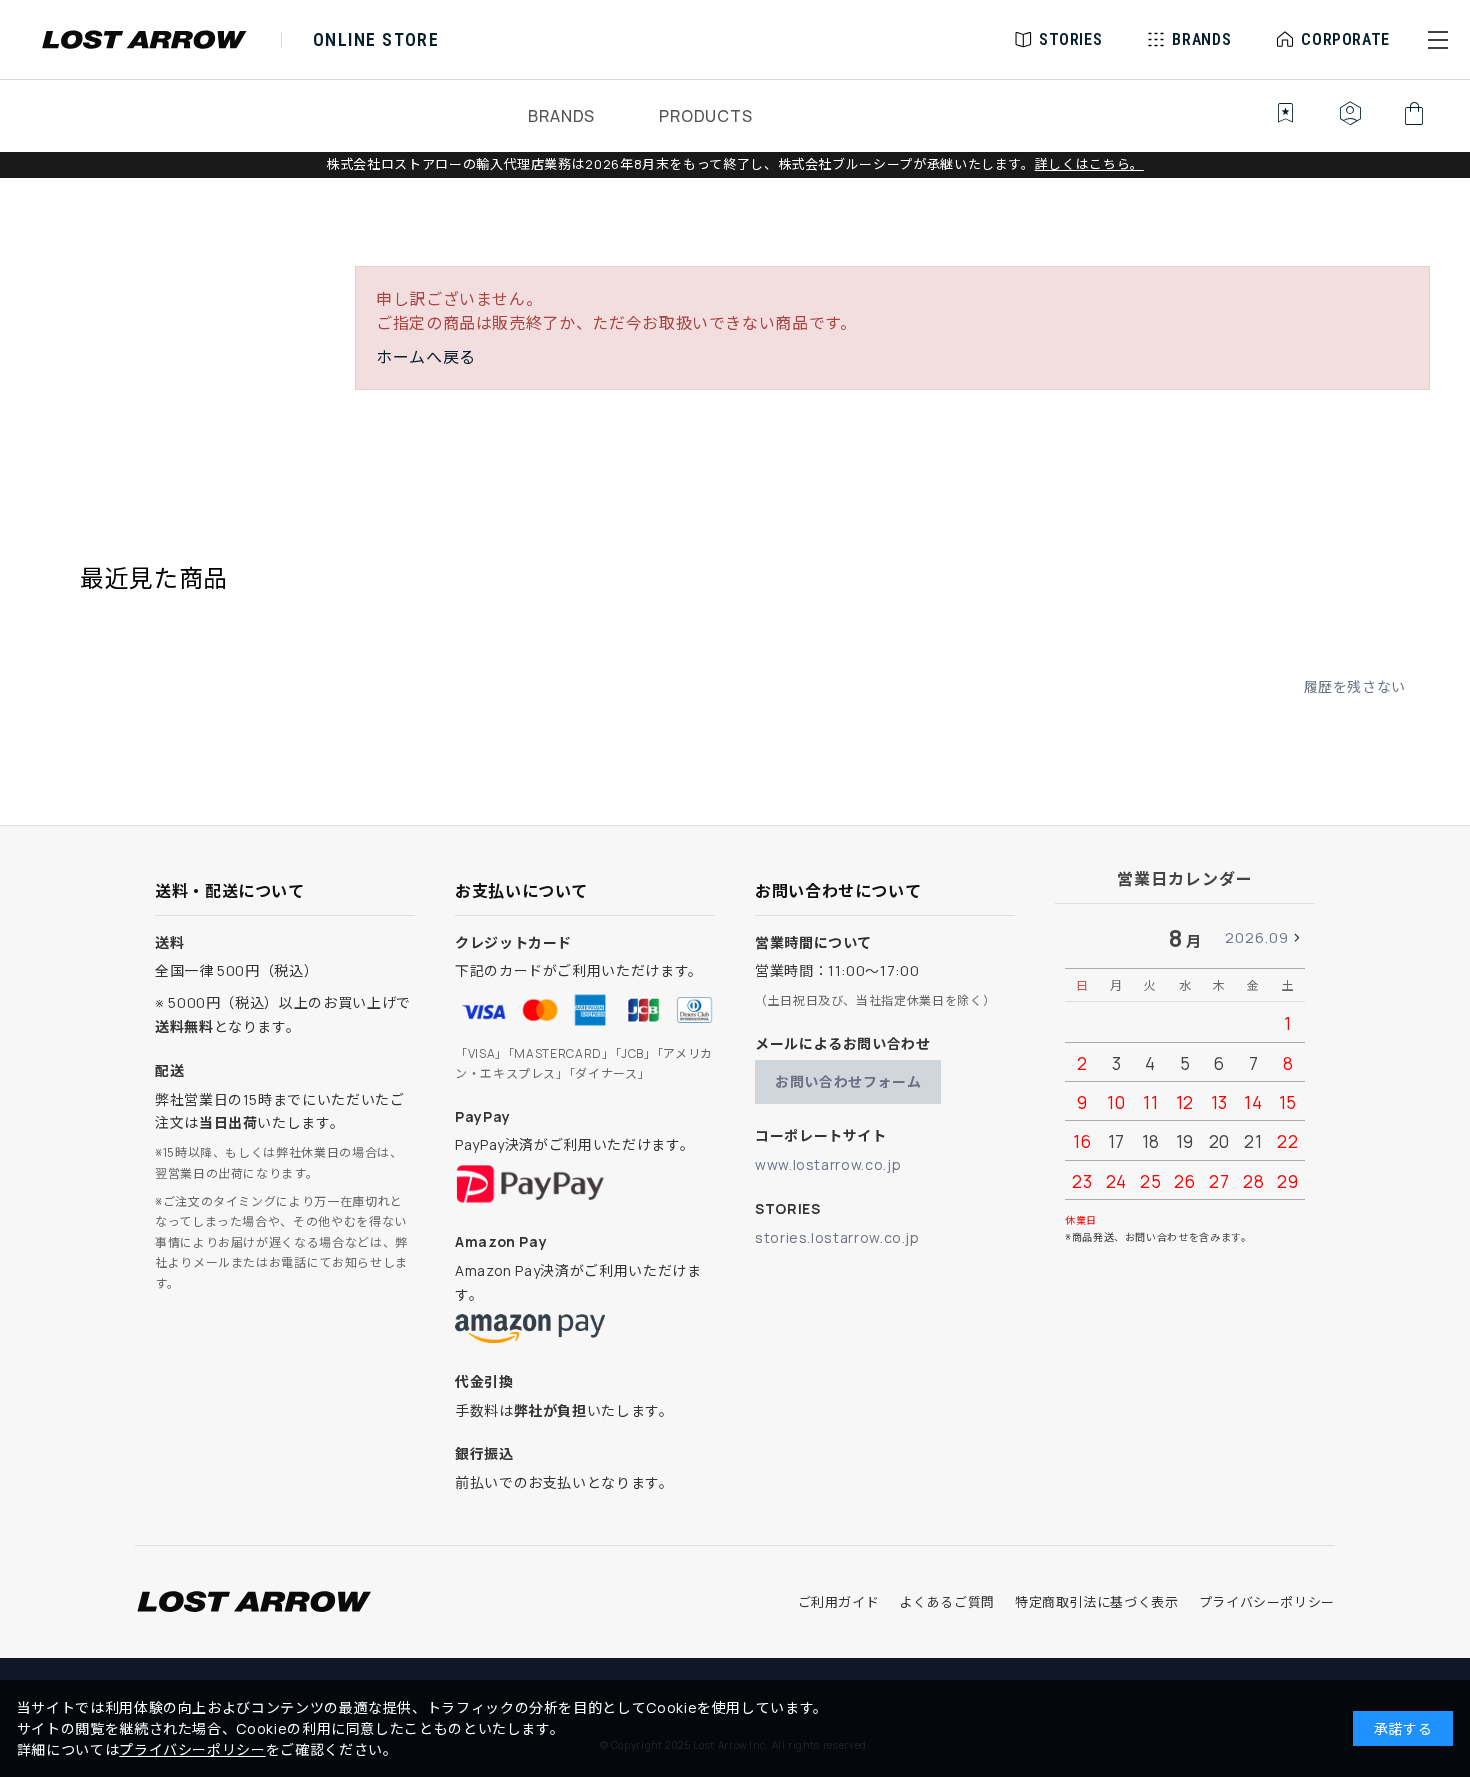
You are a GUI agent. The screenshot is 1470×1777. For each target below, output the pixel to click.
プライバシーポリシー (1267, 1602)
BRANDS (561, 116)
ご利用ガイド (839, 1602)
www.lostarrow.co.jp (828, 1164)
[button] (1438, 40)
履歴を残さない (1355, 686)
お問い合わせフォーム (848, 1081)
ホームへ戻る (426, 357)
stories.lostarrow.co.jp (837, 1237)
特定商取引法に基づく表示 (1097, 1602)
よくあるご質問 (946, 1602)
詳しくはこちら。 (1089, 164)
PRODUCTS (705, 116)
